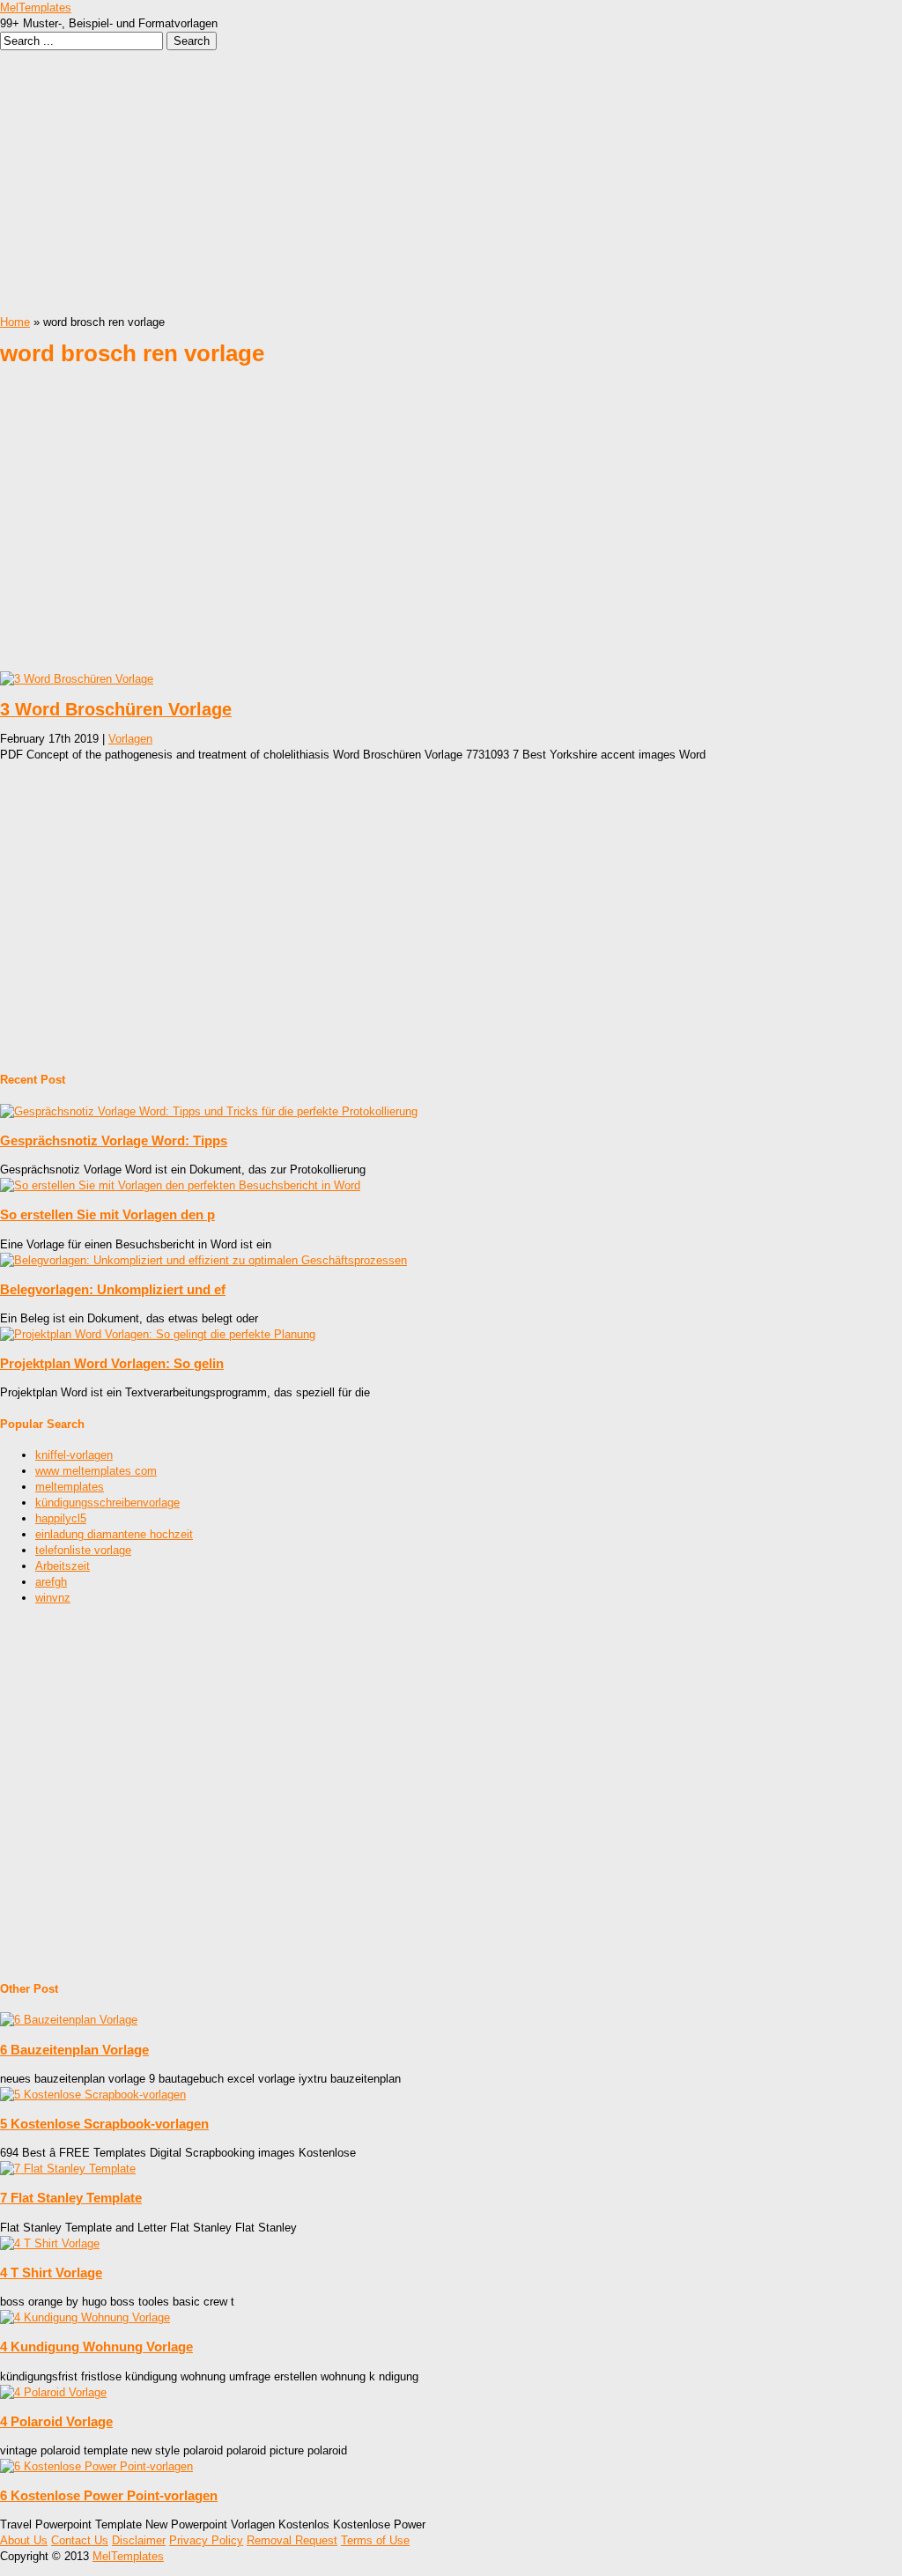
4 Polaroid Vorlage (56, 2421)
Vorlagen (130, 739)
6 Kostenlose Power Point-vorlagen (109, 2495)
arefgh (51, 1582)
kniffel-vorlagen (74, 1455)
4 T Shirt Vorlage (51, 2273)
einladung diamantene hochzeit (114, 1534)
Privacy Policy (206, 2540)
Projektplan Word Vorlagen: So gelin (112, 1363)
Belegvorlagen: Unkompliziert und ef (113, 1289)
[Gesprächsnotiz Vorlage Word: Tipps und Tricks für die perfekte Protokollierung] (209, 1111)
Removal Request (292, 2540)
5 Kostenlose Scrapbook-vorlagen (104, 2124)
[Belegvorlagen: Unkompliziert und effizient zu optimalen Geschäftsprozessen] (203, 1260)
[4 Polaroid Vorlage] (53, 2392)
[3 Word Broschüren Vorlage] (77, 679)
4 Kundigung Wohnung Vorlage (96, 2347)
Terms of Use (375, 2540)
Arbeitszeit (63, 1566)
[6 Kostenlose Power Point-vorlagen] (96, 2466)
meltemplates (70, 1487)
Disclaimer (139, 2540)
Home (15, 322)
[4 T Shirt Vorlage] (50, 2243)
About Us (24, 2540)
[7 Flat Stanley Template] (68, 2169)
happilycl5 (61, 1518)
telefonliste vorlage (83, 1550)
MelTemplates (36, 7)
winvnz (53, 1598)
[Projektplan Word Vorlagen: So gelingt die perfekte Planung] (158, 1334)
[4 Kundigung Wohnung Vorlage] (85, 2317)
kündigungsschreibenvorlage (107, 1503)
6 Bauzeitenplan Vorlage (74, 2050)
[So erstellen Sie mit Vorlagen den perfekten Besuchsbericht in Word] (180, 1185)
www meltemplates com (96, 1471)
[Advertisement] (451, 182)
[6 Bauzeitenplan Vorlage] (69, 2020)
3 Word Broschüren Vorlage (116, 709)
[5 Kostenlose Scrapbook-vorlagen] (93, 2095)
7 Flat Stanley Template (71, 2198)
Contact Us (80, 2540)
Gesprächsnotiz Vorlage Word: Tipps (114, 1140)
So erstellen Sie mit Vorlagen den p (107, 1214)
